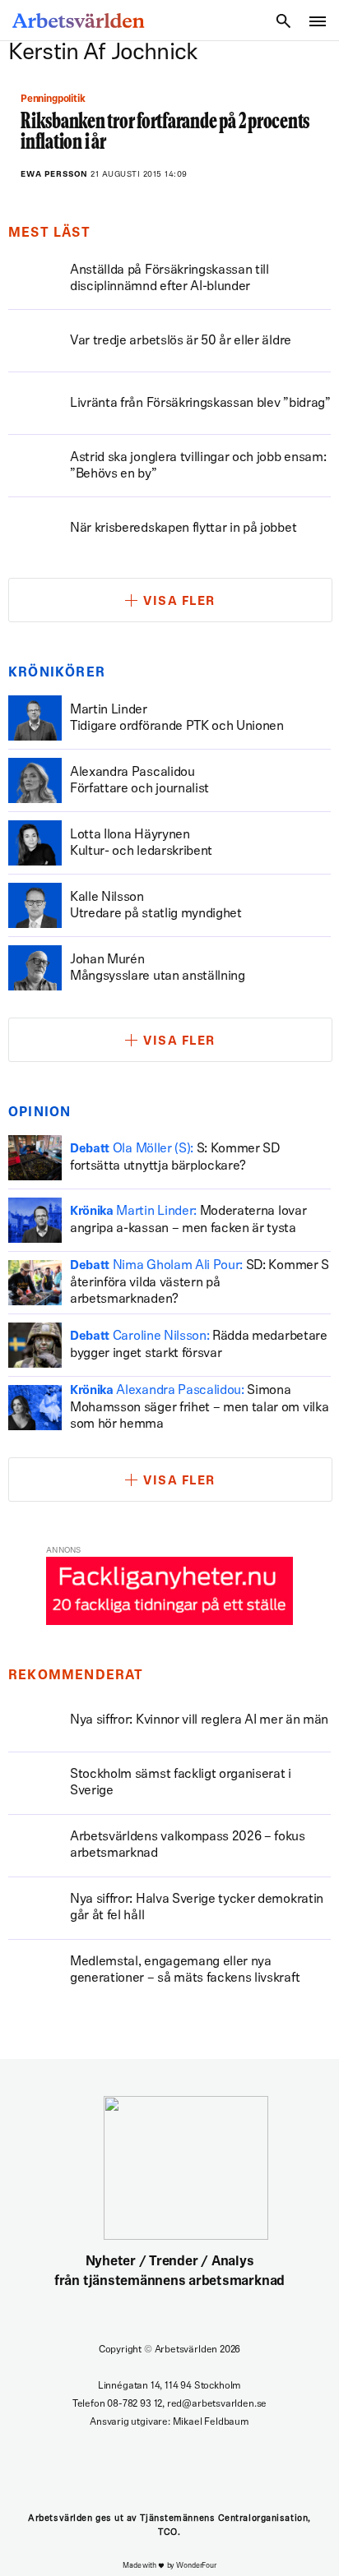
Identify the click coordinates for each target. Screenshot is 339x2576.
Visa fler (179, 602)
